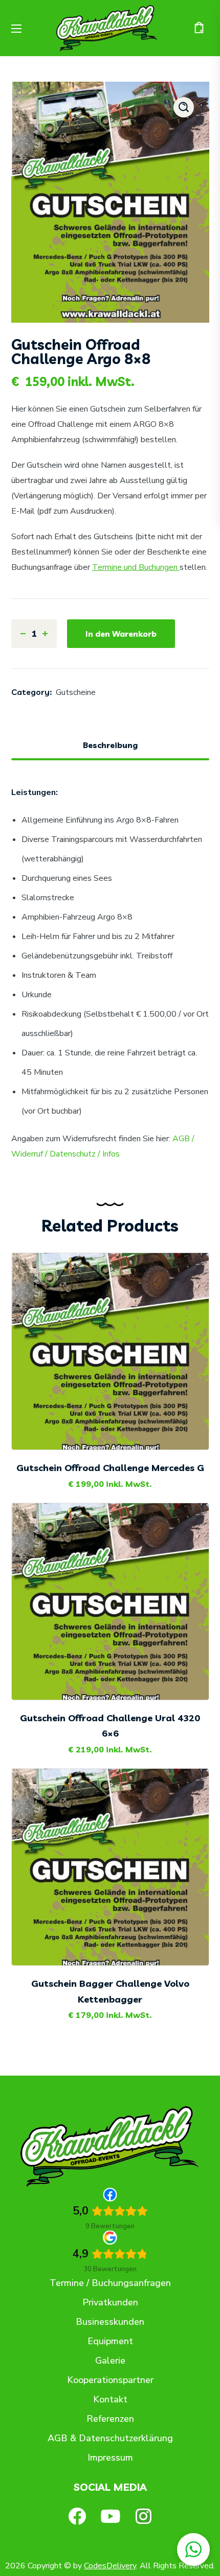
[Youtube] (110, 2516)
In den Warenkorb (121, 634)
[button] (199, 28)
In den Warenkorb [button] (118, 1424)
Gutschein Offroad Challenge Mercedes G (110, 1468)
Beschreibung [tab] (110, 745)
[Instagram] (144, 2516)
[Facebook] (77, 2516)
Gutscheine (76, 692)
